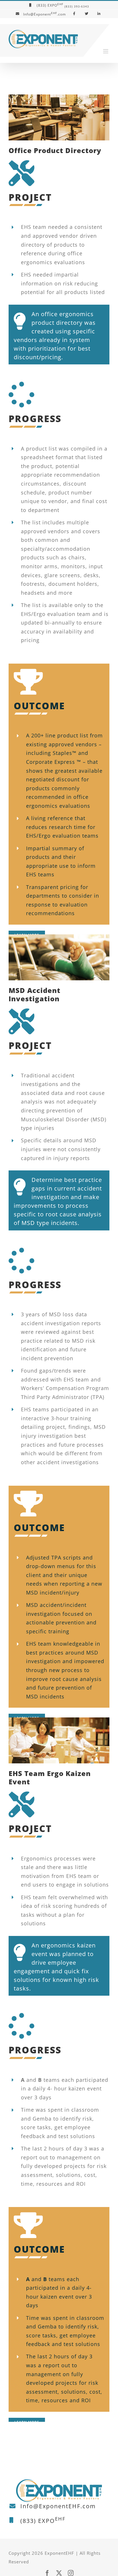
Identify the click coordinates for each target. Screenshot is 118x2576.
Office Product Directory (55, 150)
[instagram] (71, 2573)
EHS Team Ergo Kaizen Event (50, 1777)
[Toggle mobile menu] (106, 51)
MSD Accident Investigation (35, 994)
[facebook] (47, 2573)
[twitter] (59, 2573)
